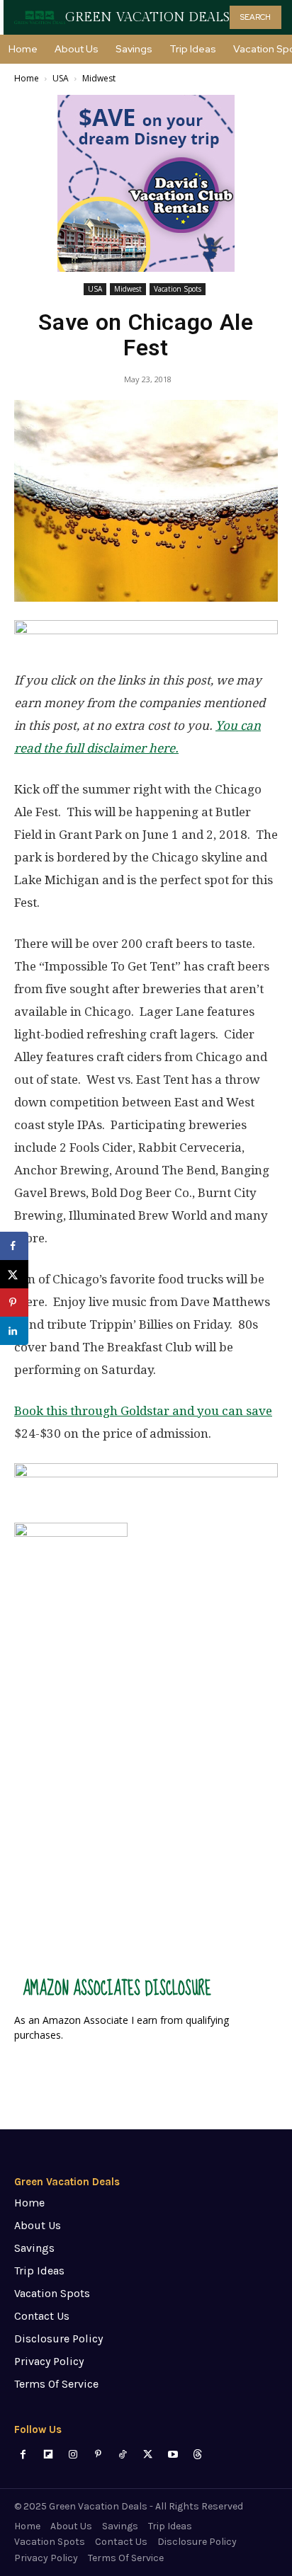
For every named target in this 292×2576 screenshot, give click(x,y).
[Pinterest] (98, 2455)
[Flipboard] (48, 2455)
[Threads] (197, 2455)
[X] (148, 2455)
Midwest (99, 78)
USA (61, 78)
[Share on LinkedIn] (14, 1331)
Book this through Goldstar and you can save (143, 1411)
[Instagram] (73, 2455)
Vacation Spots (178, 289)
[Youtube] (173, 2455)
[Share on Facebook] (14, 1246)
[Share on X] (14, 1274)
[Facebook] (23, 2455)
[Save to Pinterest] (14, 1303)
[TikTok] (123, 2455)
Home (27, 78)
